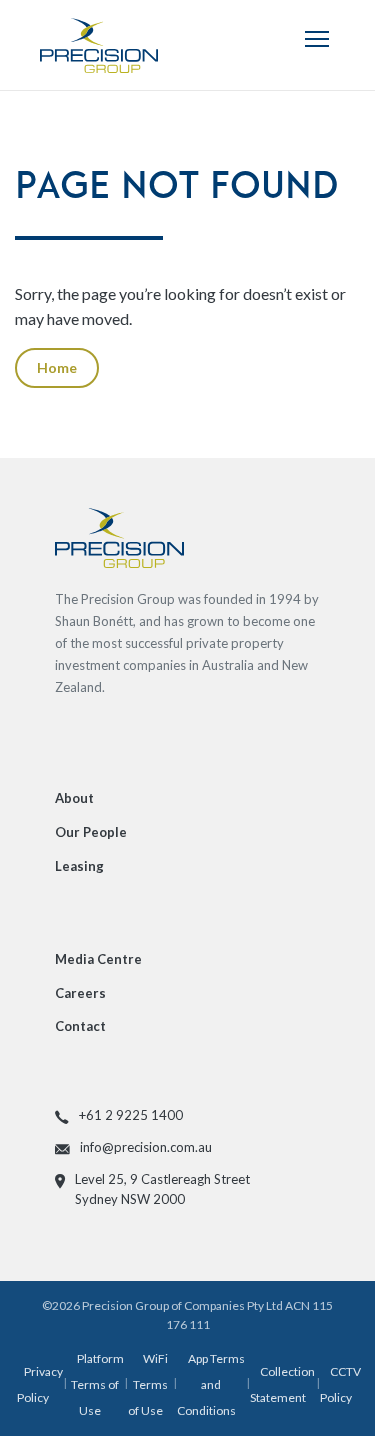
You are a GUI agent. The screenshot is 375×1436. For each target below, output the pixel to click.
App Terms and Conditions (211, 1384)
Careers (80, 993)
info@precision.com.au (146, 1147)
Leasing (79, 866)
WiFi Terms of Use (148, 1384)
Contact (80, 1026)
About (74, 798)
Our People (91, 832)
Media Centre (98, 959)
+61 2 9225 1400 (131, 1115)
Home (57, 367)
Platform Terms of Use (97, 1384)
